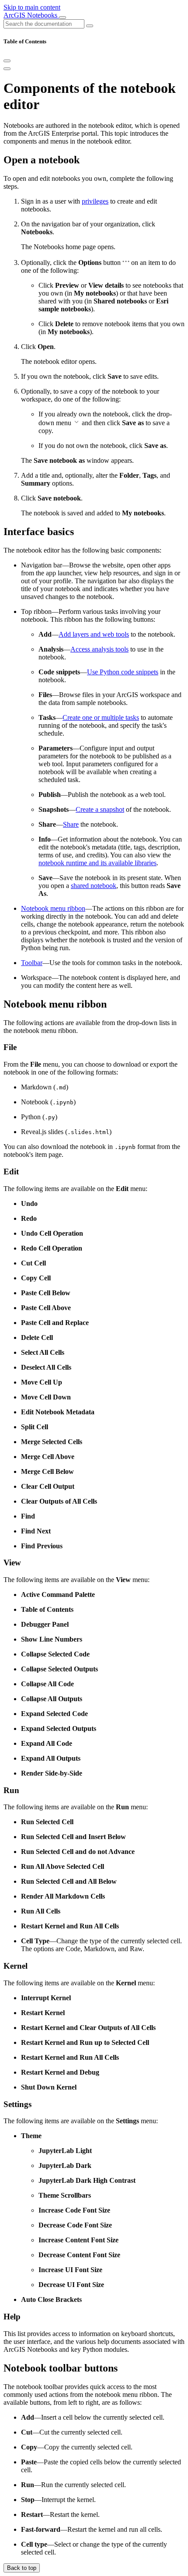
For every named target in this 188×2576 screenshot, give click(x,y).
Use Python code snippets (123, 672)
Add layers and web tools (94, 634)
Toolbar (32, 963)
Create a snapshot (100, 809)
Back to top (22, 2568)
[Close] (7, 61)
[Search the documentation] (90, 26)
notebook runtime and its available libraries (97, 863)
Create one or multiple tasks (101, 717)
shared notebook (94, 886)
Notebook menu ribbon (53, 908)
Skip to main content (32, 7)
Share (71, 824)
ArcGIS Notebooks (31, 15)
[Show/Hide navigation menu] (63, 18)
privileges (95, 201)
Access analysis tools (99, 649)
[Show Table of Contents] (7, 69)
